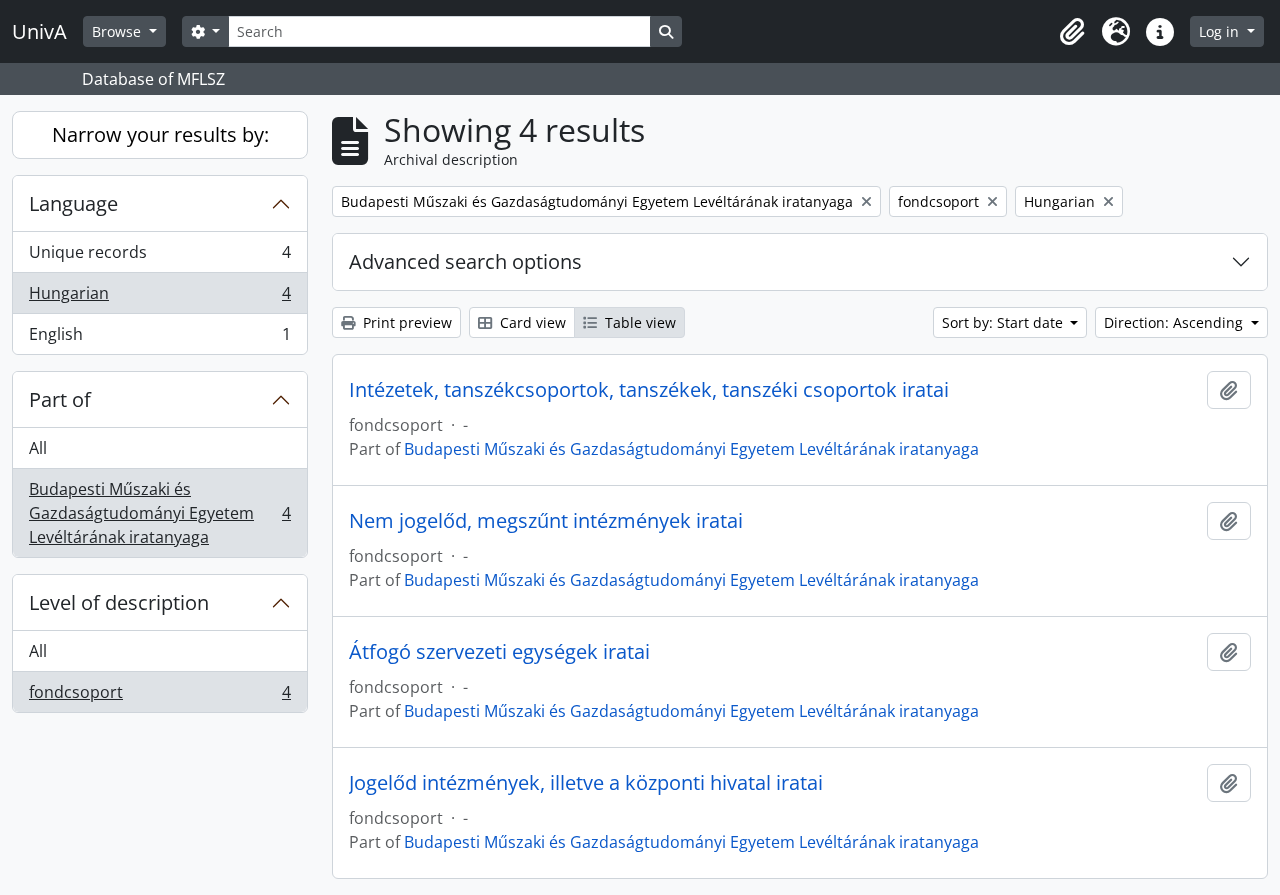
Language (73, 203)
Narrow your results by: (160, 134)
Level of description (119, 602)
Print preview (405, 322)
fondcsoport (159, 696)
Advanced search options (465, 261)
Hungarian (159, 298)
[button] (1072, 32)
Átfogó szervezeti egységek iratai (499, 652)
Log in (1221, 31)
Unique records (159, 257)
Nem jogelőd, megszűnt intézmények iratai (546, 521)
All (38, 448)
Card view (531, 322)
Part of (60, 399)
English (159, 338)
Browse (118, 31)
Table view (638, 322)
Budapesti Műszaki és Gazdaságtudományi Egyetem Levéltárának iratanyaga (159, 513)
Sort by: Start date (1004, 322)
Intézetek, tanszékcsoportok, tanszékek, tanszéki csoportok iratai (649, 390)
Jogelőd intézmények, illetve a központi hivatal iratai (586, 783)
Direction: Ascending (1175, 322)
